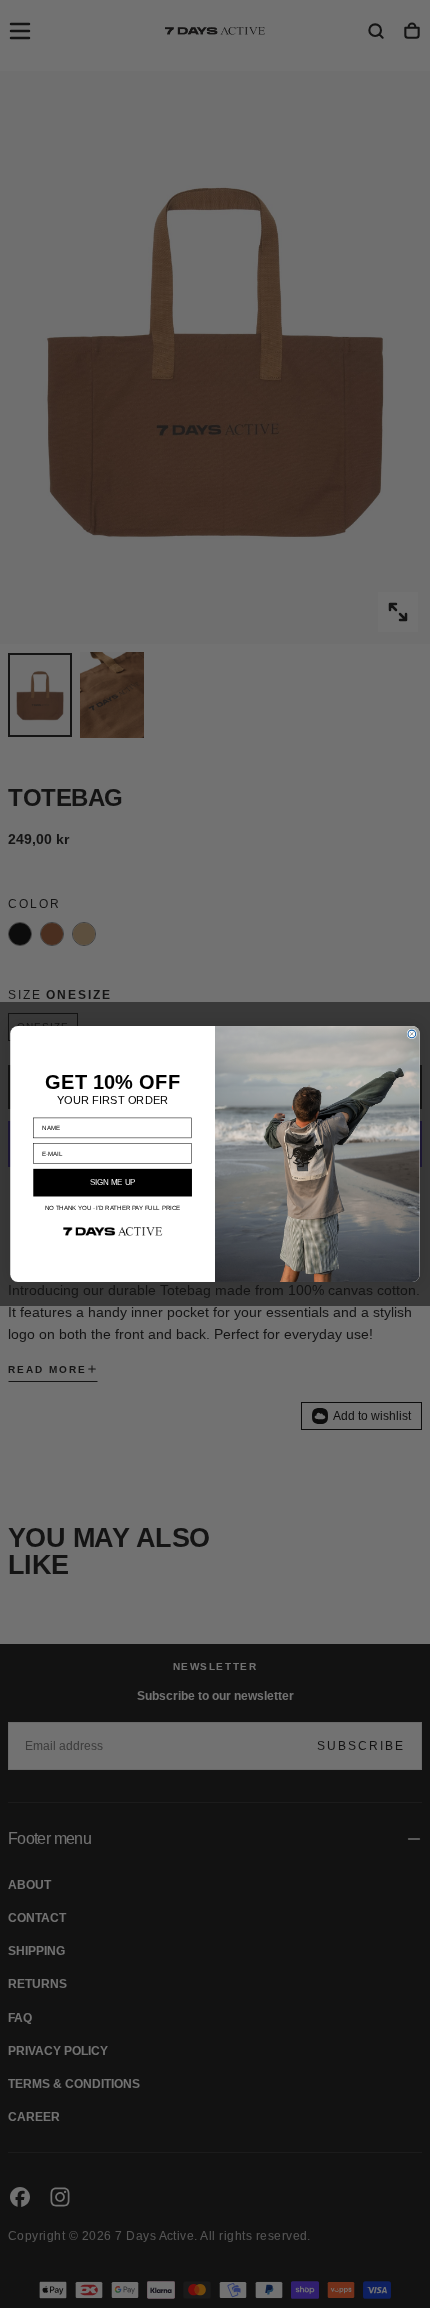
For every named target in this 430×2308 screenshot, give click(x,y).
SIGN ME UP (113, 1182)
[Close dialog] (412, 1034)
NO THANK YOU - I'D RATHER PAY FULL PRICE (113, 1208)
